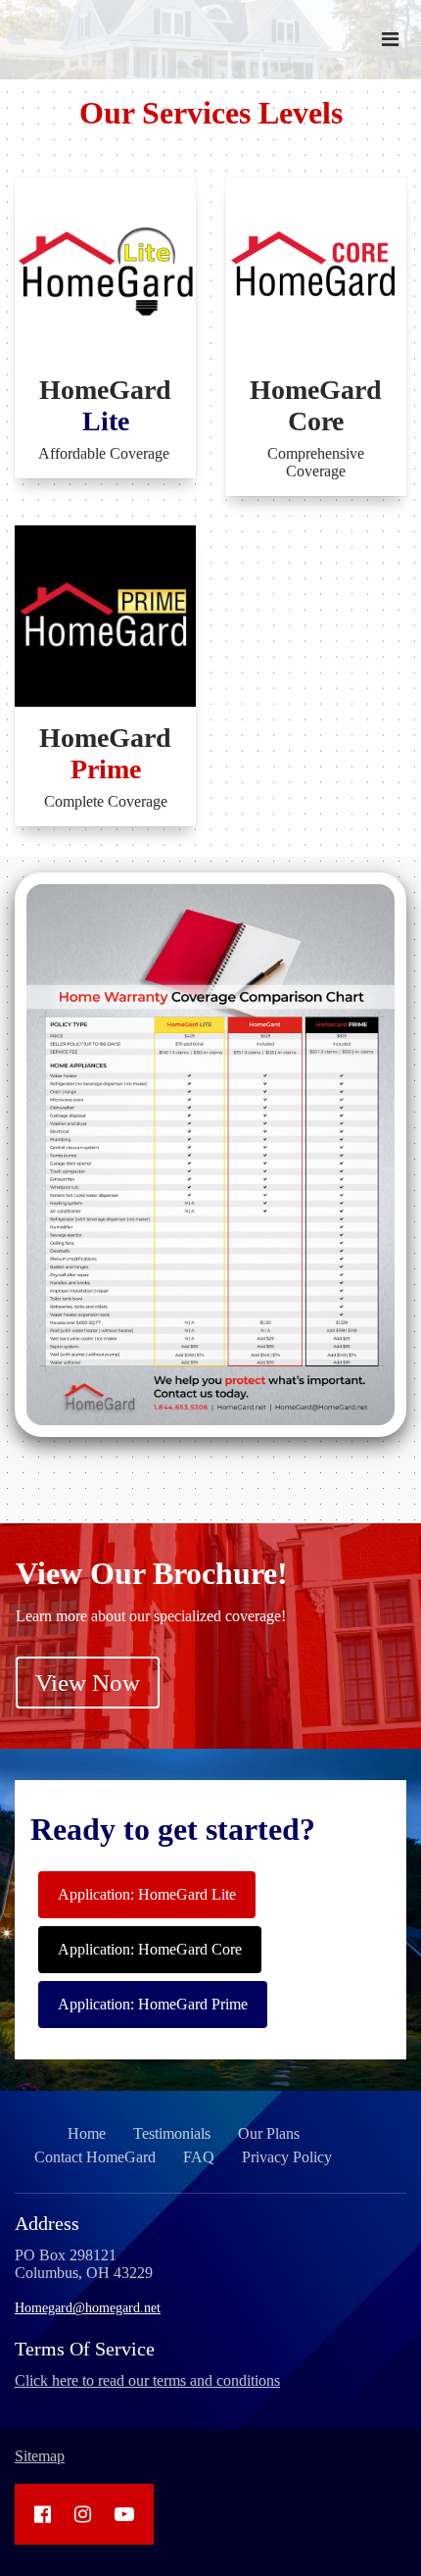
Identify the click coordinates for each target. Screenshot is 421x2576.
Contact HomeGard (95, 2157)
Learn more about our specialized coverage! (151, 1616)
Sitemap (40, 2456)
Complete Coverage (106, 801)
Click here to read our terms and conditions (147, 2380)
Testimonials (172, 2133)
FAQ (199, 2157)
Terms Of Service (85, 2349)
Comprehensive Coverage (316, 462)
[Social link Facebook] (43, 2514)
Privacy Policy (287, 2157)
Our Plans (269, 2133)
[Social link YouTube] (124, 2514)
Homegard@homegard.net (88, 2308)
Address (47, 2223)
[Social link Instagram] (83, 2514)
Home (87, 2133)
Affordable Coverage (106, 453)
